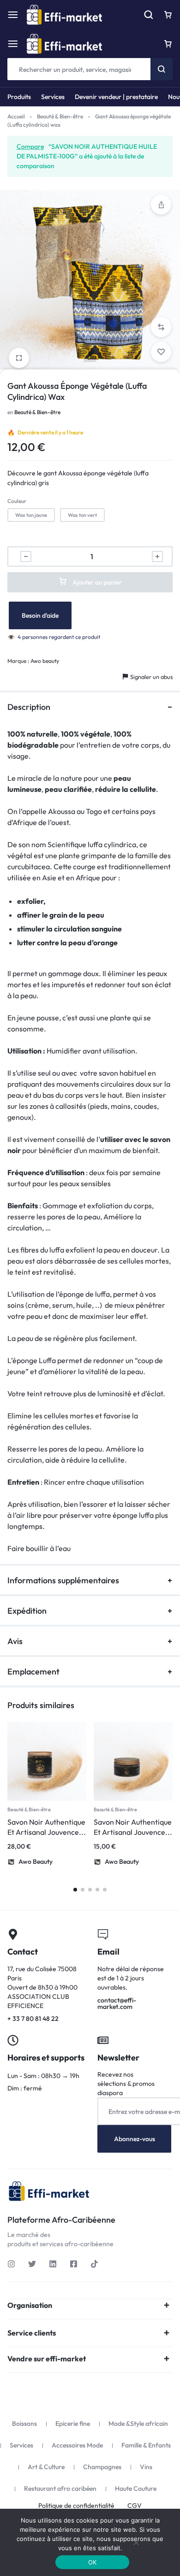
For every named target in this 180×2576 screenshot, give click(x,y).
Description (29, 707)
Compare (30, 146)
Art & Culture (46, 2467)
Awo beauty (45, 661)
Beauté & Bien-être (60, 116)
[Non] (136, 2542)
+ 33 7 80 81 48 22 (45, 1976)
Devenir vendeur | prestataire (116, 97)
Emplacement (33, 1671)
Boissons (24, 2424)
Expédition (27, 1611)
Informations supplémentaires (63, 1580)
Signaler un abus (151, 677)
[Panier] (168, 44)
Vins (146, 2467)
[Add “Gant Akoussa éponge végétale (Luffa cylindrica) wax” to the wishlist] (161, 352)
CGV (135, 2506)
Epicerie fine (73, 2424)
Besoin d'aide (40, 615)
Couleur (17, 501)
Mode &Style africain (138, 2424)
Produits (19, 97)
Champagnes (102, 2467)
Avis (15, 1641)
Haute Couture (136, 2488)
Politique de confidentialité (76, 2506)
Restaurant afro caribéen (60, 2488)
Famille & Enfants (146, 2445)
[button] (161, 205)
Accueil (16, 116)
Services (53, 97)
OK (93, 2562)
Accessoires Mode (77, 2445)
